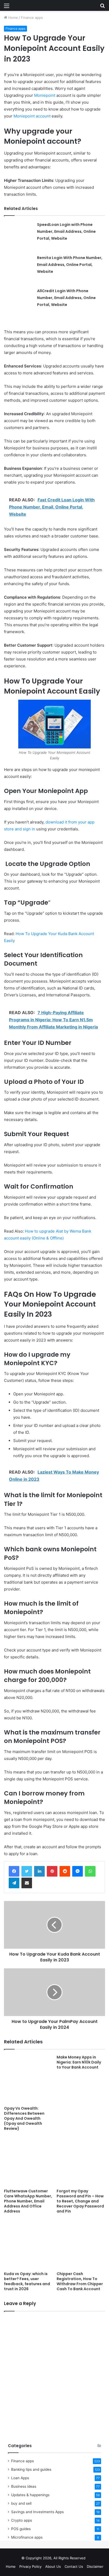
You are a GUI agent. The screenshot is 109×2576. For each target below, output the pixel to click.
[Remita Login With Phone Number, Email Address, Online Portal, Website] (19, 269)
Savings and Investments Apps (37, 2512)
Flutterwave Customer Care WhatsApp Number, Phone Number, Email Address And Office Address (28, 2201)
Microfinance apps (27, 2537)
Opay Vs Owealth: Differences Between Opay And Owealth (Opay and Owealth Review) (24, 2118)
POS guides (21, 2529)
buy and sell (21, 2503)
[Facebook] (14, 1871)
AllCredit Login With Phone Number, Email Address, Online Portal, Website (66, 298)
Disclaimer (95, 2566)
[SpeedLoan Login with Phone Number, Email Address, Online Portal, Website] (19, 236)
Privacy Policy (30, 2566)
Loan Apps (20, 2478)
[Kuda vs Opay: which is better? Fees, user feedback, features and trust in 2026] (28, 2244)
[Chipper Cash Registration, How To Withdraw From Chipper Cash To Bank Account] (81, 2244)
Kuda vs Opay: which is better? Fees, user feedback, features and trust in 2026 (27, 2281)
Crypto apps (22, 2520)
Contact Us (74, 2566)
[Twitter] (27, 1871)
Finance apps (32, 17)
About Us (53, 2566)
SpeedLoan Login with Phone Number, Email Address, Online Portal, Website (66, 231)
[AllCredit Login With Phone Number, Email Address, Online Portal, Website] (19, 302)
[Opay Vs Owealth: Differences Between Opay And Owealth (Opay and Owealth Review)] (28, 2079)
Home (13, 17)
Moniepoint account (32, 116)
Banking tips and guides (31, 2469)
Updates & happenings (30, 2495)
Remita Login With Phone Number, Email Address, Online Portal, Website (70, 265)
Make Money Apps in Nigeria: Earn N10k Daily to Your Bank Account (79, 2062)
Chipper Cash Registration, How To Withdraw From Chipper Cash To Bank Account (80, 2281)
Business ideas (24, 2486)
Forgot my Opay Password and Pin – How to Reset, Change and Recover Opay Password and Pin (80, 2201)
